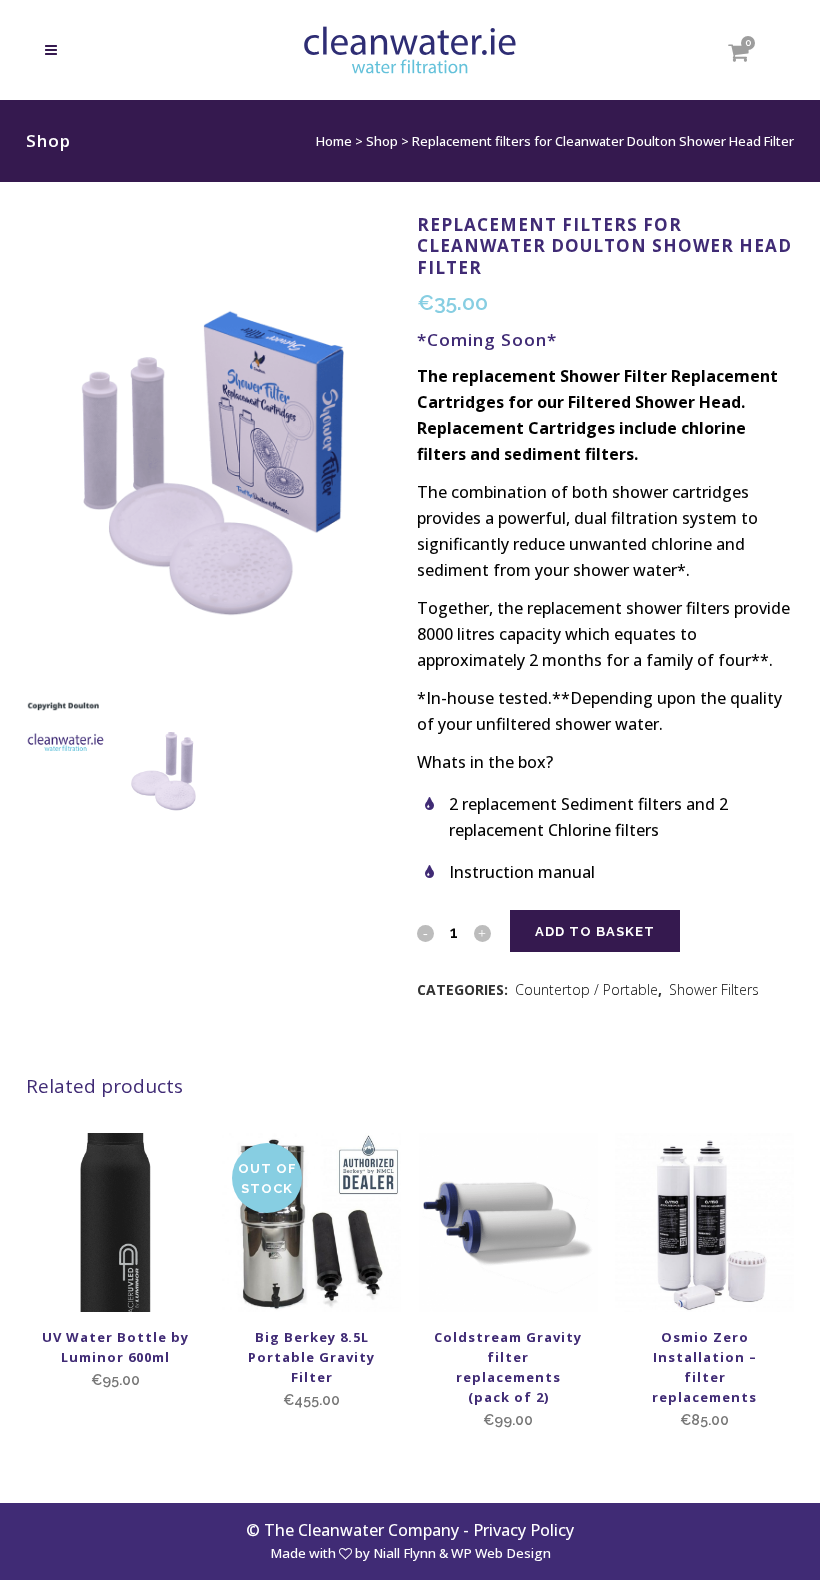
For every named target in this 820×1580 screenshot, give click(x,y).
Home (334, 141)
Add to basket (595, 931)
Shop (382, 141)
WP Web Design (501, 1553)
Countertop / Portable (586, 989)
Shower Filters (714, 989)
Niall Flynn (404, 1553)
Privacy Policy (523, 1530)
